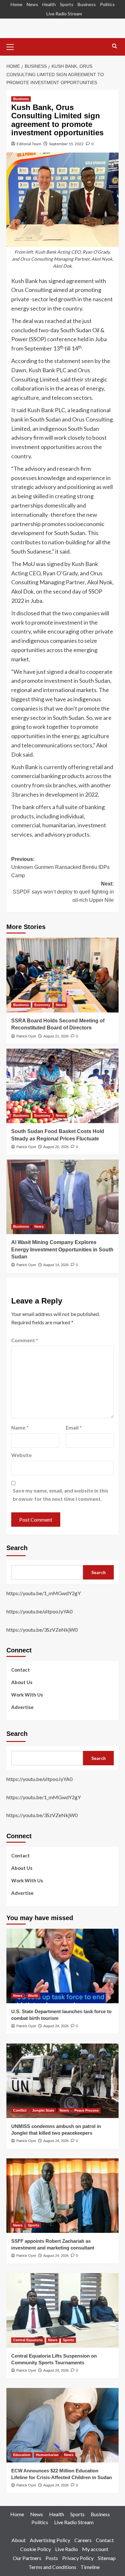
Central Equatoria (28, 2340)
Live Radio (67, 2549)
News (32, 4)
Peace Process (87, 2110)
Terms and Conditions (52, 2567)
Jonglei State (43, 2110)
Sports (67, 4)
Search (17, 1548)
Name (20, 1427)
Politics (107, 4)
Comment (25, 1340)
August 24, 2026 (56, 2026)
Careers (83, 2540)
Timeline (90, 2567)
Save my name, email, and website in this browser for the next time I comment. (61, 1495)
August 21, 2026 (56, 1036)
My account (95, 2549)
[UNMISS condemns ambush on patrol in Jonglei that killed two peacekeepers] (63, 2081)
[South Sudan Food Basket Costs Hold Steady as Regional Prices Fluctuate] (63, 1086)
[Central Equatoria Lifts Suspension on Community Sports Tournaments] (63, 2310)
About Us (22, 1682)
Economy (42, 1005)
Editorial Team (29, 144)
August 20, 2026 (56, 1147)
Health (49, 4)
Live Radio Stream (64, 14)
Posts (52, 2558)
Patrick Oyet (26, 1036)
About (19, 2540)
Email (74, 1427)
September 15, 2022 (66, 144)
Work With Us (27, 1695)
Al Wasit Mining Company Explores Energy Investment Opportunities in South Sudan (62, 1249)
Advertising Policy (50, 2540)
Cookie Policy (36, 2549)
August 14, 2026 (56, 1265)
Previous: (60, 867)
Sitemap (107, 2558)
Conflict (20, 2110)
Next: (63, 892)
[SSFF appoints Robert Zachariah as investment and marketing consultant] (63, 2196)
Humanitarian (47, 2455)
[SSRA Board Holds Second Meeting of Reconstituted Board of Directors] (63, 975)
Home (17, 4)
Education (22, 2455)
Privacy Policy (78, 2558)
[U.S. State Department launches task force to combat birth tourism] (63, 1966)
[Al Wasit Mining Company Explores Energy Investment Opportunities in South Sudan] (63, 1197)
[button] (13, 46)
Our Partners (27, 2558)
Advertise (22, 1707)
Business (87, 4)
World (33, 1996)
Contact (21, 1670)
